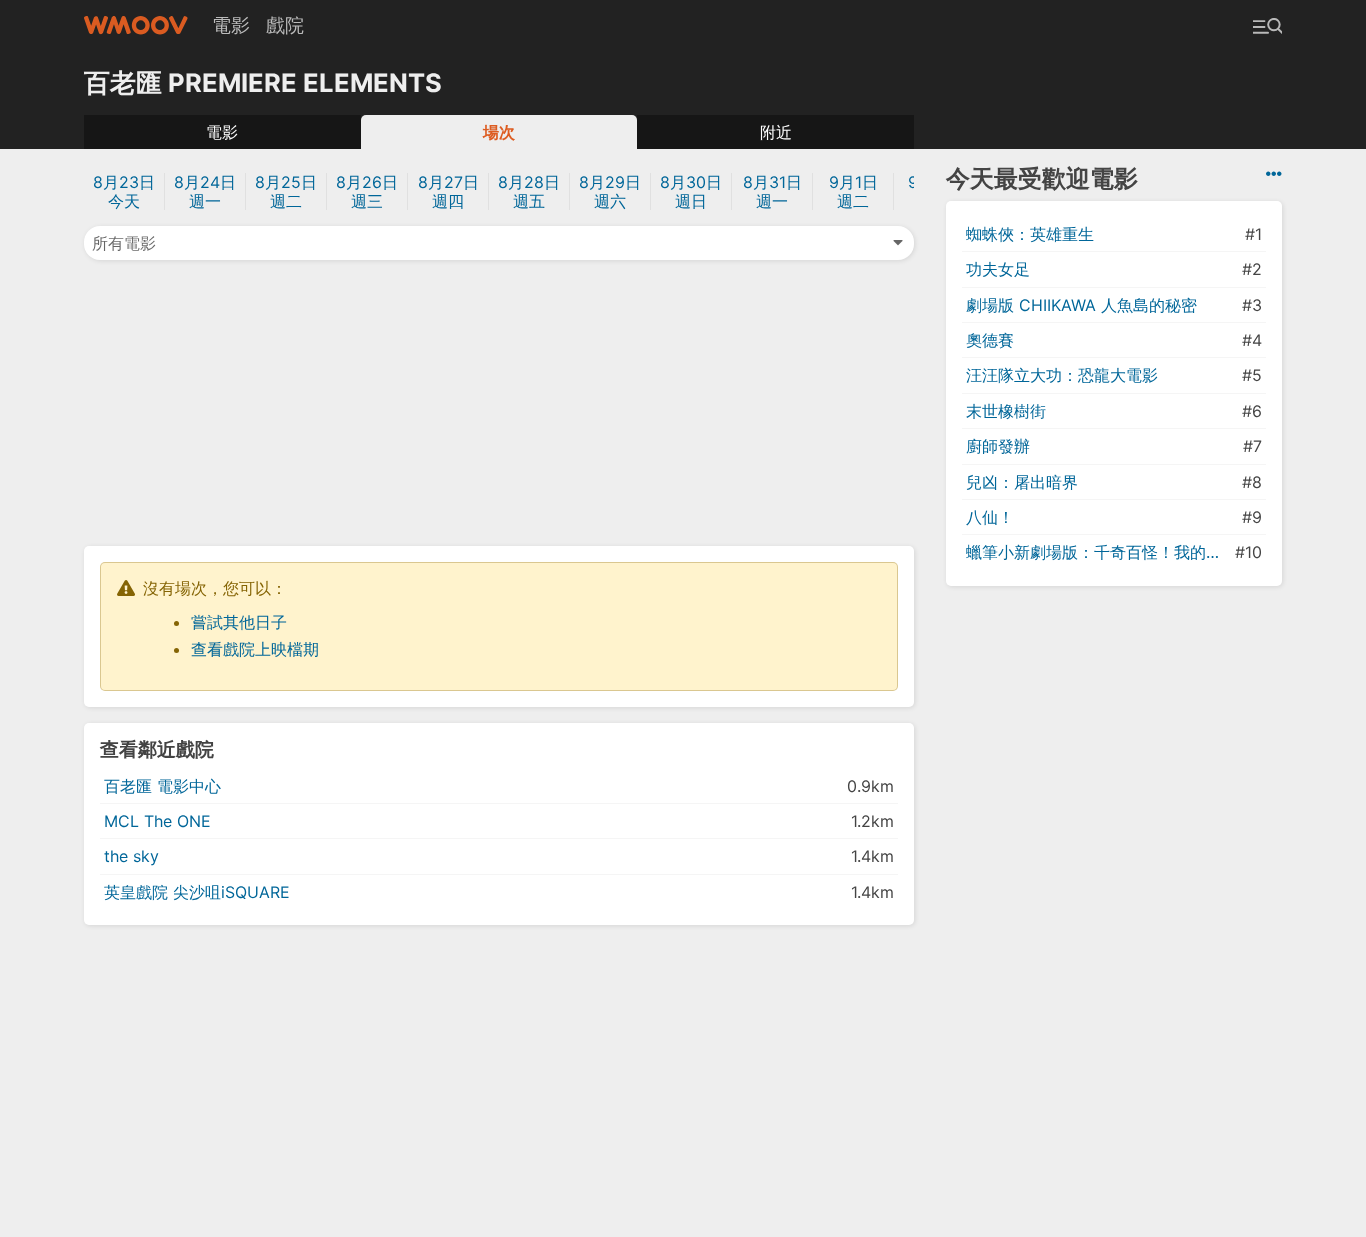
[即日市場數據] (1274, 174)
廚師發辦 (998, 446)
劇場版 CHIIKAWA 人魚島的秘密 (1081, 305)
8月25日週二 (286, 191)
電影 (231, 25)
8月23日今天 (124, 191)
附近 (776, 132)
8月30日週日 (691, 191)
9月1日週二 (853, 191)
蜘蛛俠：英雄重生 (1030, 234)
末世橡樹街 (1006, 411)
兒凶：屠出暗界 (1022, 482)
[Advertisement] (499, 401)
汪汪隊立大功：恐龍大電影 (1062, 375)
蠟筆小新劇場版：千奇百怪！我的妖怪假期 (1098, 552)
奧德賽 (990, 340)
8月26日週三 (367, 191)
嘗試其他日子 (239, 622)
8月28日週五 (529, 191)
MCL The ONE (157, 821)
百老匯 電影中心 (162, 786)
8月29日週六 (610, 191)
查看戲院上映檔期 (255, 649)
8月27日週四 (448, 191)
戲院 (285, 25)
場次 (499, 132)
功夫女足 (998, 269)
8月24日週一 (205, 191)
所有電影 (124, 243)
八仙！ (990, 517)
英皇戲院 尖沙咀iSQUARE (197, 892)
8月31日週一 (772, 191)
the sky (131, 856)
